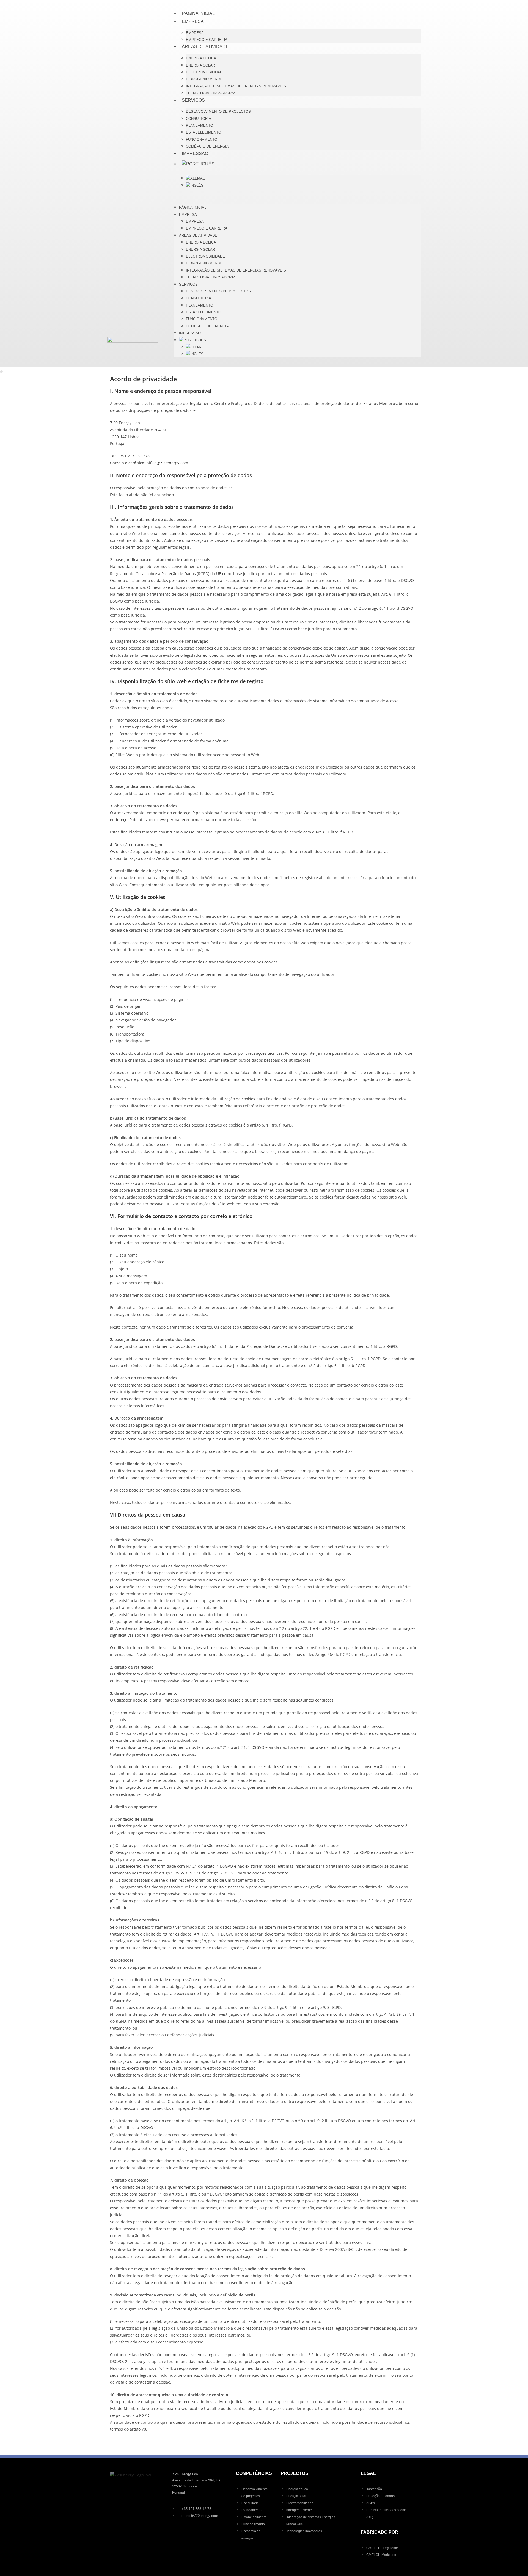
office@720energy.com (167, 463)
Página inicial (198, 13)
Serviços (193, 100)
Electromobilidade (205, 72)
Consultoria (199, 119)
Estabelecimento (204, 132)
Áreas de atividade (205, 47)
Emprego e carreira (207, 40)
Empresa (193, 21)
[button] (297, 196)
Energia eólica (201, 58)
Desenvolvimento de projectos (218, 111)
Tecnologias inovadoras (211, 93)
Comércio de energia (207, 146)
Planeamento (200, 125)
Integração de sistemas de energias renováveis (236, 86)
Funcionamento (202, 140)
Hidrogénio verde (204, 79)
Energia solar (200, 65)
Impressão (195, 154)
